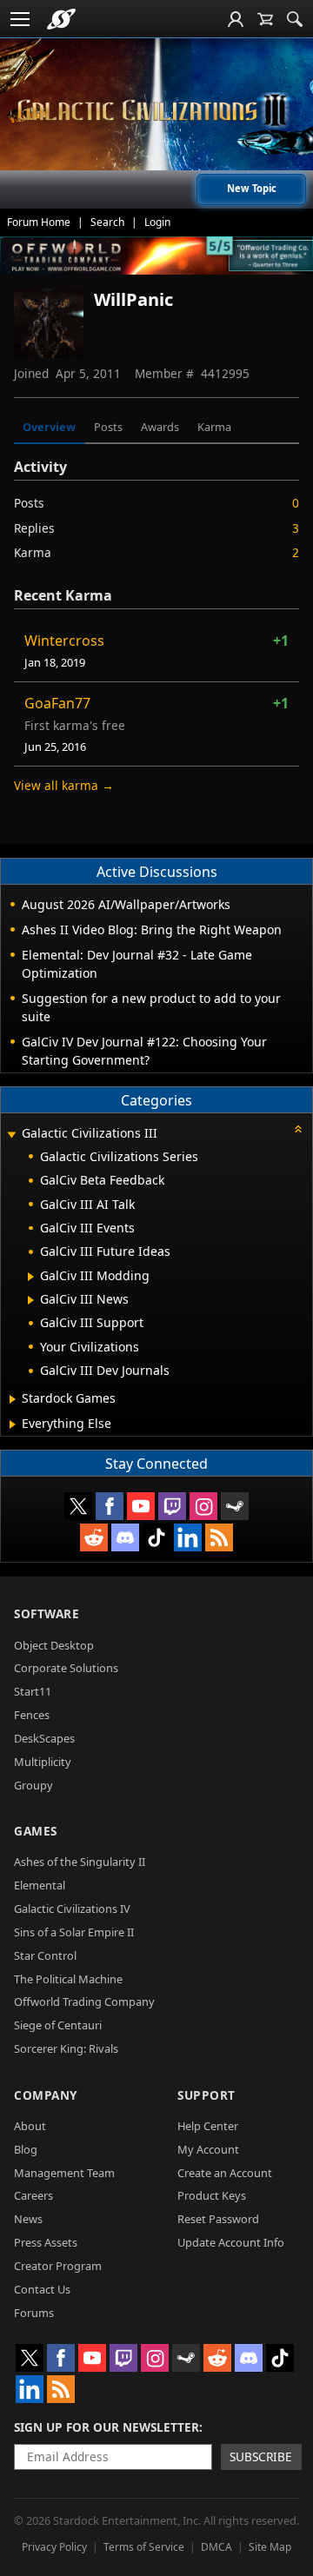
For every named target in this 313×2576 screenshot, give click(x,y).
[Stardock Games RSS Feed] (219, 1537)
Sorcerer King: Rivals (66, 2048)
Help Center (208, 2126)
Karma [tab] (214, 427)
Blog (26, 2149)
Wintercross (64, 641)
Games (36, 1831)
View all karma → (64, 785)
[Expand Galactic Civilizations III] (11, 1135)
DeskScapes (44, 1738)
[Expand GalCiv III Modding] (31, 1277)
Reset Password (218, 2219)
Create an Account (225, 2173)
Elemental (40, 1885)
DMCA (216, 2547)
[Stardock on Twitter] (78, 1506)
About (30, 2126)
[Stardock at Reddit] (94, 1537)
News (28, 2219)
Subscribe (261, 2456)
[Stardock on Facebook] (110, 1506)
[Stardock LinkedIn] (188, 1537)
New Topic (252, 188)
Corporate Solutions (66, 1668)
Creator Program (58, 2266)
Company (46, 2095)
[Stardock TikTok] (156, 1537)
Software (47, 1613)
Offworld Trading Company (84, 2002)
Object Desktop (54, 1645)
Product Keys (212, 2195)
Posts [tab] (108, 427)
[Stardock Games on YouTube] (141, 1506)
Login (157, 222)
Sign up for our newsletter (107, 2427)
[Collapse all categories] (298, 1129)
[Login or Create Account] (236, 19)
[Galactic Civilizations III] (156, 111)
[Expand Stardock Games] (13, 1399)
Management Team (64, 2173)
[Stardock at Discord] (125, 1537)
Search (107, 222)
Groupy (33, 1785)
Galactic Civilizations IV (72, 1909)
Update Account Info (231, 2242)
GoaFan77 (57, 703)
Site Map (270, 2547)
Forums (34, 2313)
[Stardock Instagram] (203, 1506)
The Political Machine (68, 1979)
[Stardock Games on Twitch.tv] (172, 1506)
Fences (32, 1715)
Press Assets (46, 2242)
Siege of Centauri (58, 2025)
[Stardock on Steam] (235, 1506)
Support (206, 2095)
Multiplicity (43, 1762)
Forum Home (39, 222)
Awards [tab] (160, 427)
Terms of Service (144, 2547)
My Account (208, 2149)
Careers (33, 2195)
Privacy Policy (54, 2547)
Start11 (33, 1691)
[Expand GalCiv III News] (31, 1300)
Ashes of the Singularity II (80, 1862)
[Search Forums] (295, 19)
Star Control (45, 1955)
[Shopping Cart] (265, 19)
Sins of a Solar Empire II (74, 1932)
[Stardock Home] (61, 19)
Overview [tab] (49, 427)
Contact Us (42, 2289)
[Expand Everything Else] (13, 1424)
